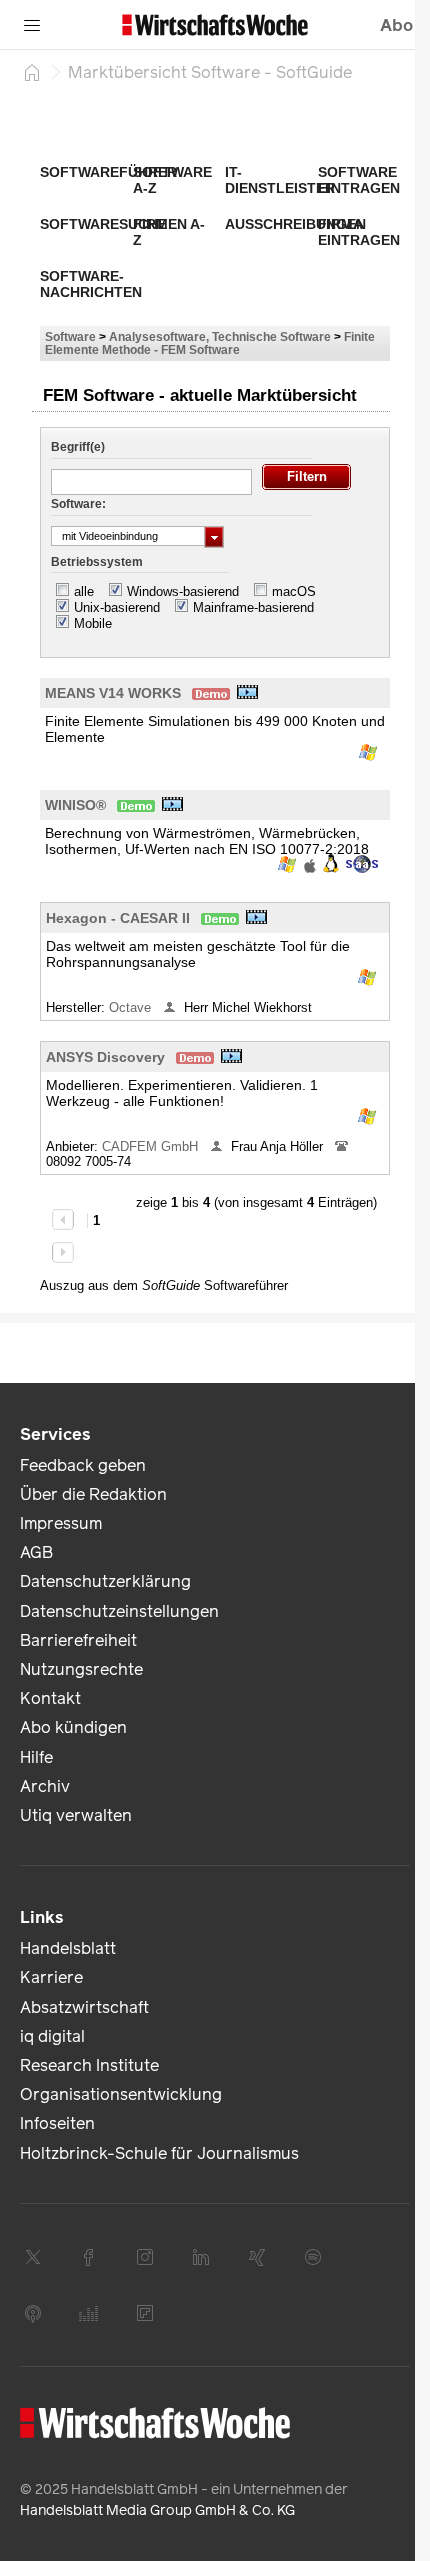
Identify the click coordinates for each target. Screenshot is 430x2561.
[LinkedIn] (201, 2257)
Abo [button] (396, 25)
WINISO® (75, 805)
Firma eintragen (359, 232)
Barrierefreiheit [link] (78, 1640)
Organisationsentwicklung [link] (121, 2094)
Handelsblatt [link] (68, 1948)
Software (70, 336)
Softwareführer (108, 172)
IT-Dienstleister (280, 180)
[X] (33, 2257)
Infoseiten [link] (57, 2123)
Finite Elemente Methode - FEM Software (210, 343)
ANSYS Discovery (105, 1057)
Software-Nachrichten (91, 284)
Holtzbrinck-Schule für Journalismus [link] (159, 2153)
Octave (132, 1007)
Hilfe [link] (36, 1757)
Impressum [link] (61, 1523)
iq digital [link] (52, 2036)
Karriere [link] (51, 1977)
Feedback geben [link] (83, 1465)
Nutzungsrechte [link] (81, 1669)
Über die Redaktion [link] (93, 1494)
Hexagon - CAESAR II (118, 918)
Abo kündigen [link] (73, 1727)
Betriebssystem (97, 562)
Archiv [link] (45, 1786)
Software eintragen (359, 180)
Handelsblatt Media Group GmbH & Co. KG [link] (157, 2510)
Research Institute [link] (89, 2065)
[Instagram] (145, 2257)
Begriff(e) (78, 447)
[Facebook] (89, 2257)
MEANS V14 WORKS (113, 693)
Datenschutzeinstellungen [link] (119, 1611)
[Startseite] (32, 72)
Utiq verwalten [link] (76, 1815)
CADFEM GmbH (152, 1146)
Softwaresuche (103, 224)
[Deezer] (89, 2313)
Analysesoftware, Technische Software (220, 336)
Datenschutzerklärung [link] (105, 1581)
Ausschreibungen (295, 224)
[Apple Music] (33, 2313)
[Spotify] (313, 2257)
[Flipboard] (145, 2313)
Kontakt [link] (50, 1698)
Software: (78, 504)
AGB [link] (36, 1552)
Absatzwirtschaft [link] (84, 2007)
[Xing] (257, 2257)
